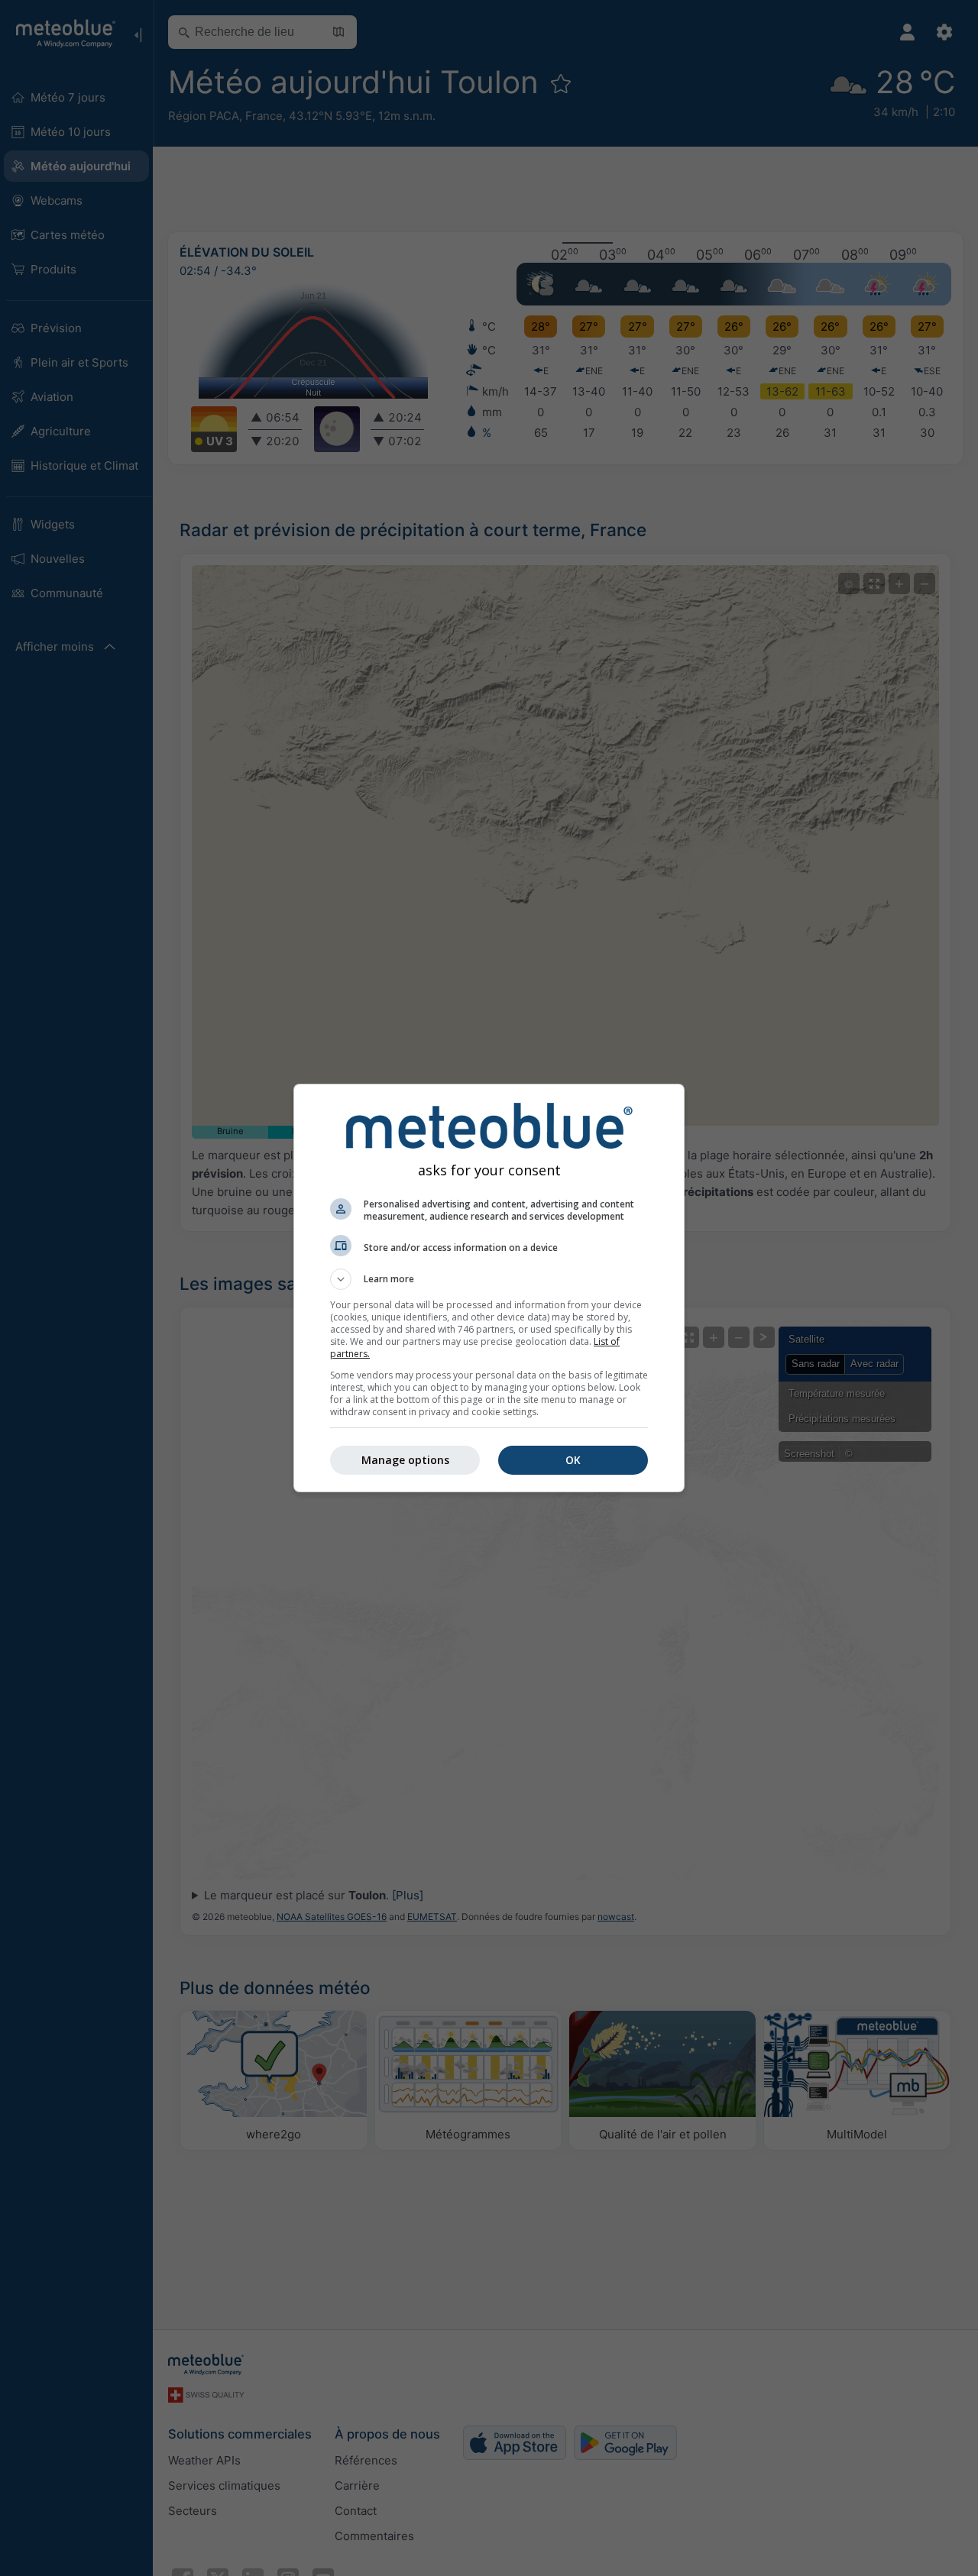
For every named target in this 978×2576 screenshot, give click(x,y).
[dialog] (489, 1288)
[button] (489, 1279)
